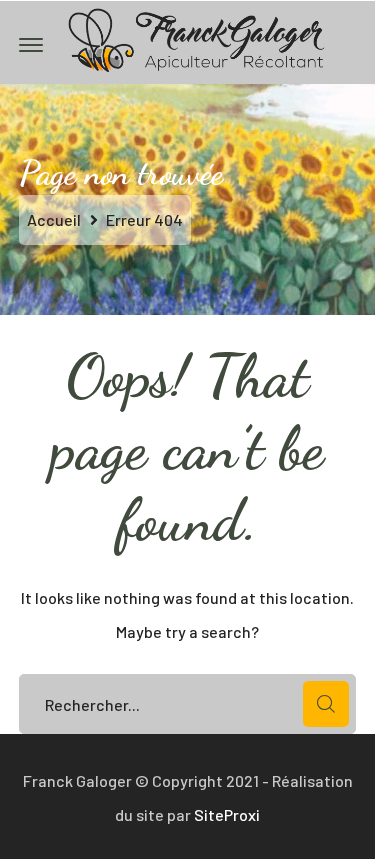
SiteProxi (227, 814)
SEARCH (326, 704)
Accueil (54, 219)
